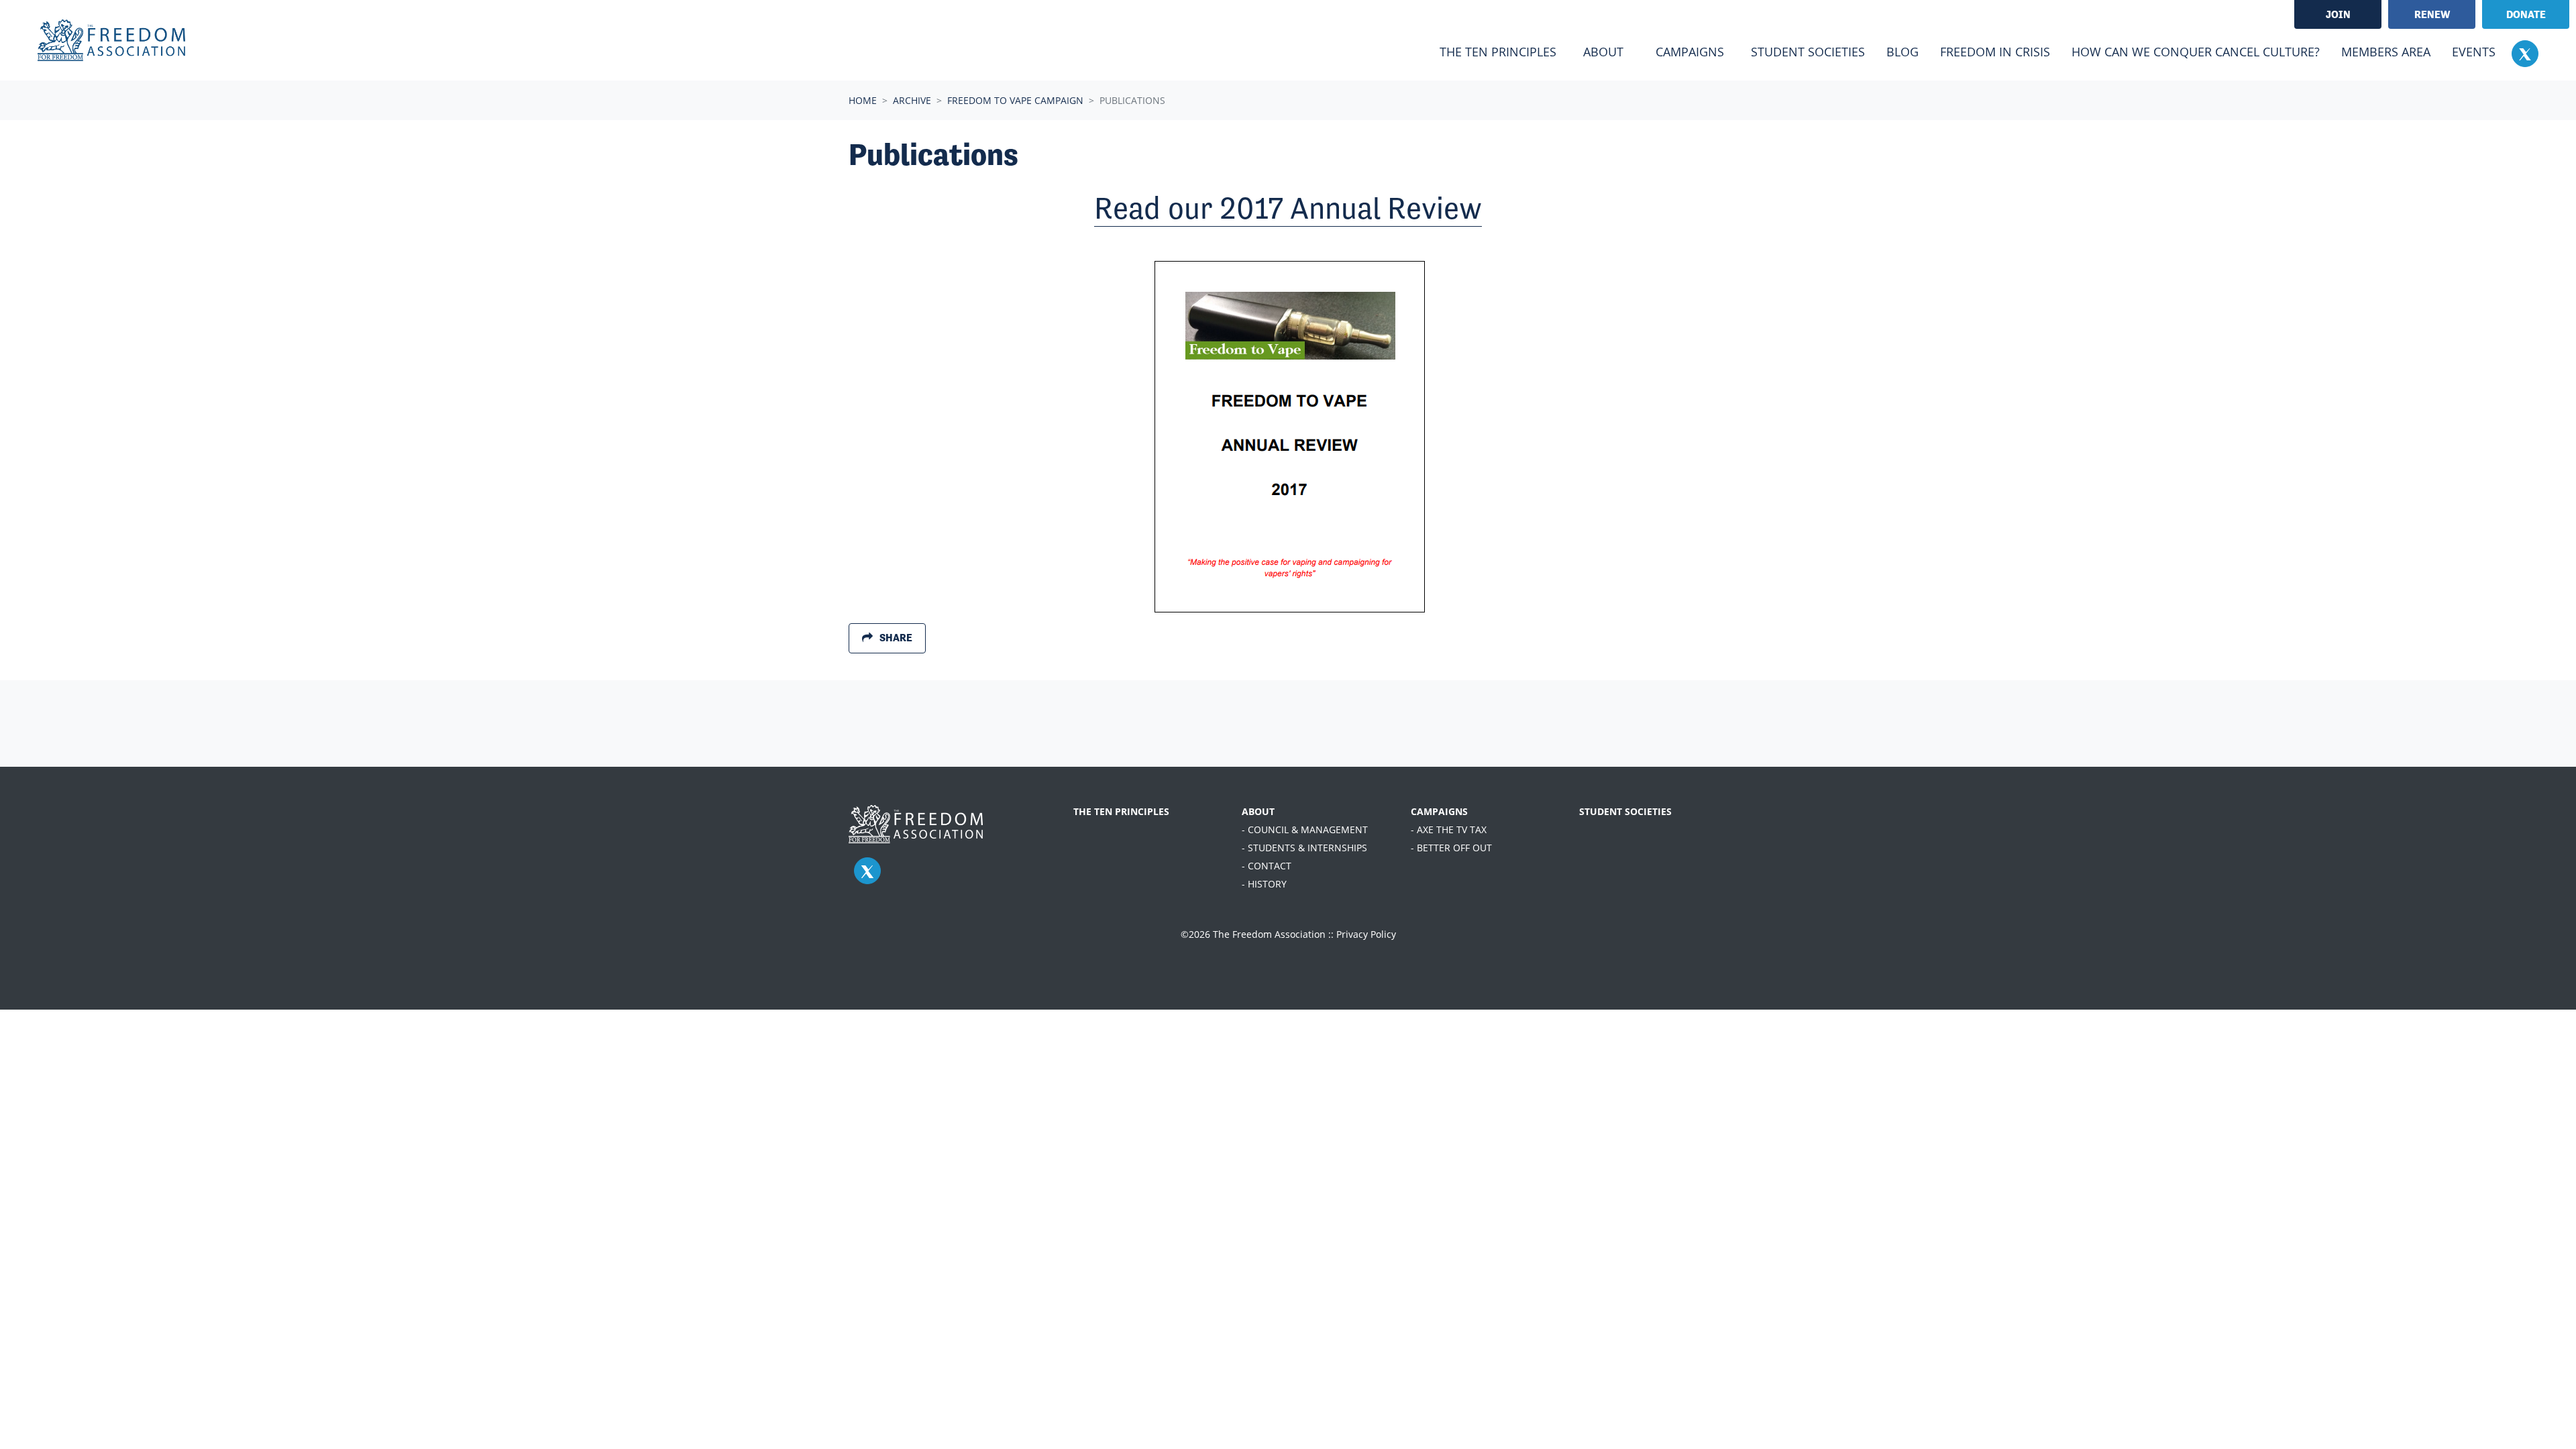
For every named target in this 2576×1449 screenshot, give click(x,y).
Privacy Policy (1366, 934)
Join (2338, 14)
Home (863, 100)
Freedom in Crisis (1995, 52)
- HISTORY (1264, 884)
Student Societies (1808, 52)
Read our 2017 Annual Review (1288, 208)
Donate (2526, 14)
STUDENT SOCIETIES (1625, 811)
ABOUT (1258, 811)
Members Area (2386, 52)
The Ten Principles (1498, 52)
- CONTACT (1267, 866)
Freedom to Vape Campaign (1015, 100)
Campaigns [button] (1690, 52)
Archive (912, 100)
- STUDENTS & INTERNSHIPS (1304, 848)
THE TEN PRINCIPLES (1121, 811)
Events (2474, 52)
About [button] (1603, 52)
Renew (2432, 14)
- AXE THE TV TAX (1449, 829)
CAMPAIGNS (1439, 811)
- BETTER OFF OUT (1451, 848)
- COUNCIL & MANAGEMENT (1305, 829)
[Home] (111, 40)
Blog (1902, 52)
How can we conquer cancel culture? (2196, 52)
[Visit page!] (2525, 53)
